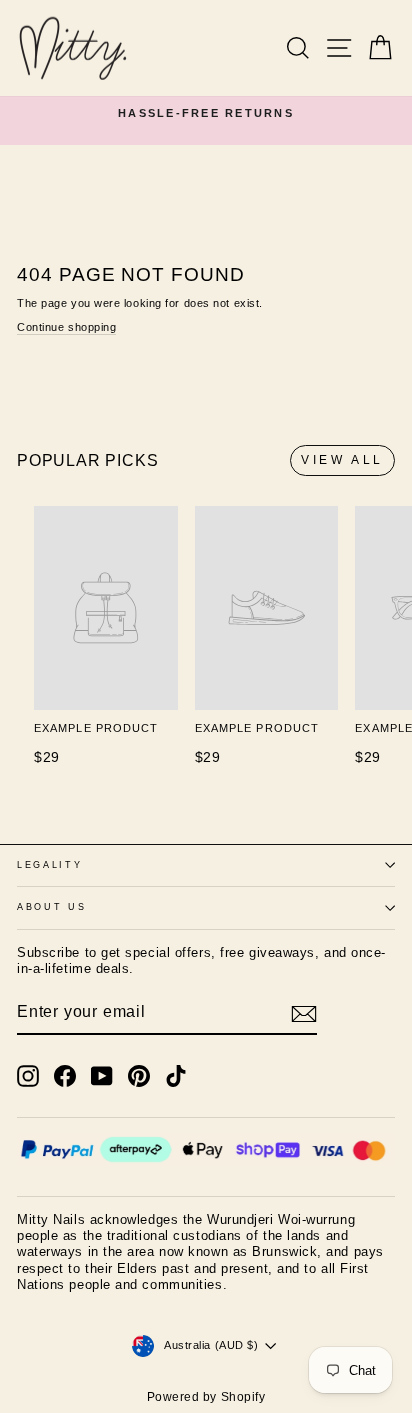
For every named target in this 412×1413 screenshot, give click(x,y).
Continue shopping (66, 327)
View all (342, 460)
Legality (49, 865)
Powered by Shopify (206, 1397)
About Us (51, 907)
